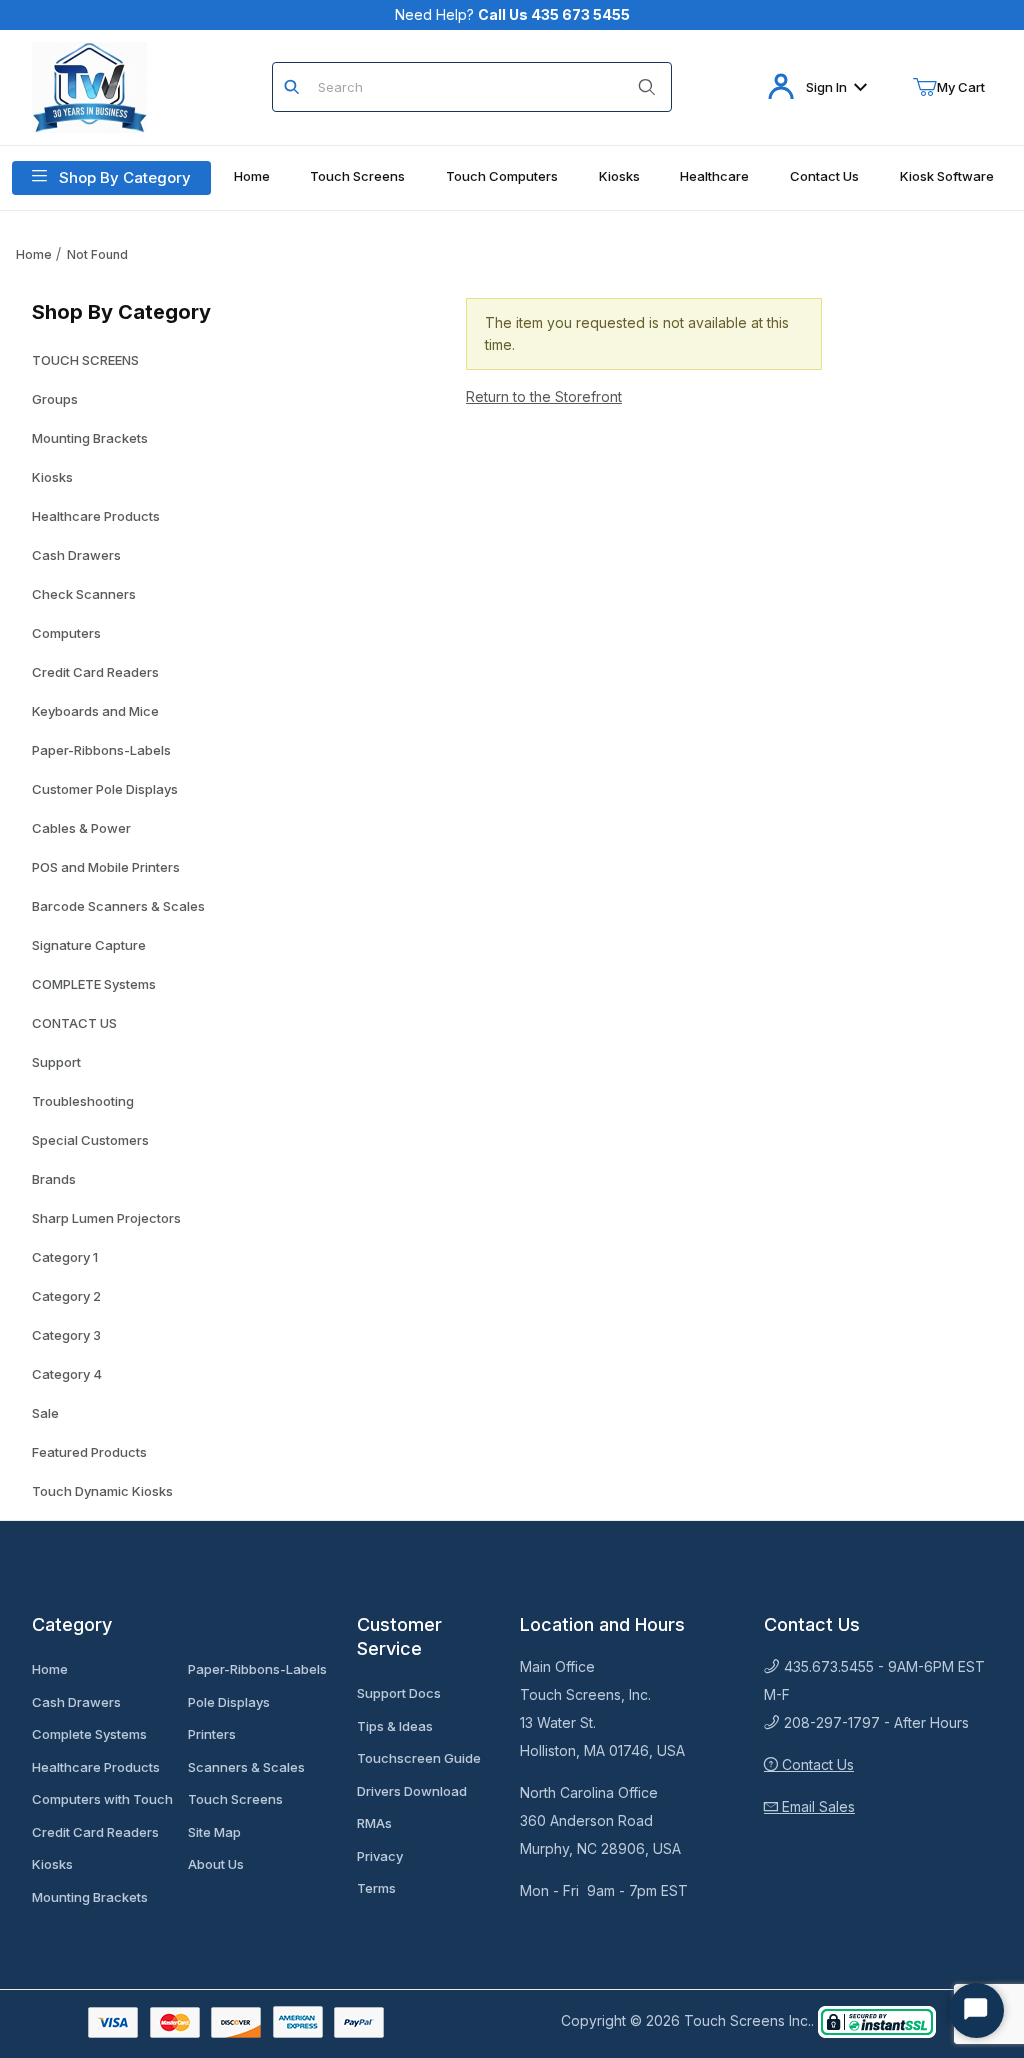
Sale (45, 1413)
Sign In (826, 87)
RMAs (374, 1823)
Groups (55, 399)
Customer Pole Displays (105, 789)
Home (34, 254)
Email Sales (816, 1806)
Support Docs (399, 1693)
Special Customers (90, 1140)
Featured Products (89, 1452)
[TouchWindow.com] (89, 85)
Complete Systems (89, 1734)
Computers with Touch (102, 1799)
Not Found (97, 254)
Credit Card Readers (95, 672)
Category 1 (65, 1257)
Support (56, 1062)
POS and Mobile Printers (106, 867)
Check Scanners (84, 594)
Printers (212, 1734)
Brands (54, 1179)
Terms (376, 1888)
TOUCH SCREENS (85, 360)
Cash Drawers (76, 555)
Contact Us (816, 1764)
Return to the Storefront (544, 396)
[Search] (647, 87)
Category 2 (66, 1296)
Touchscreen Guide (419, 1758)
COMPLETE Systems (94, 984)
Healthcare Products (96, 516)
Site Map (214, 1832)
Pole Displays (229, 1702)
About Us (216, 1864)
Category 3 (66, 1335)
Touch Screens (235, 1799)
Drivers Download (412, 1791)
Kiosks (52, 477)
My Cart (961, 87)
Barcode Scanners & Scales (118, 906)
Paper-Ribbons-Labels (101, 750)
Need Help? (512, 14)
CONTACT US (74, 1023)
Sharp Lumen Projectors (106, 1218)
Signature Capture (89, 945)
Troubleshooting (83, 1101)
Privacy (380, 1856)
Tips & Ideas (395, 1726)
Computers (66, 633)
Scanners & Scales (246, 1767)
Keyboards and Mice (95, 711)
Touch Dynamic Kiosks (102, 1491)
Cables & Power (81, 828)
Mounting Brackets (90, 438)
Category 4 (67, 1374)
